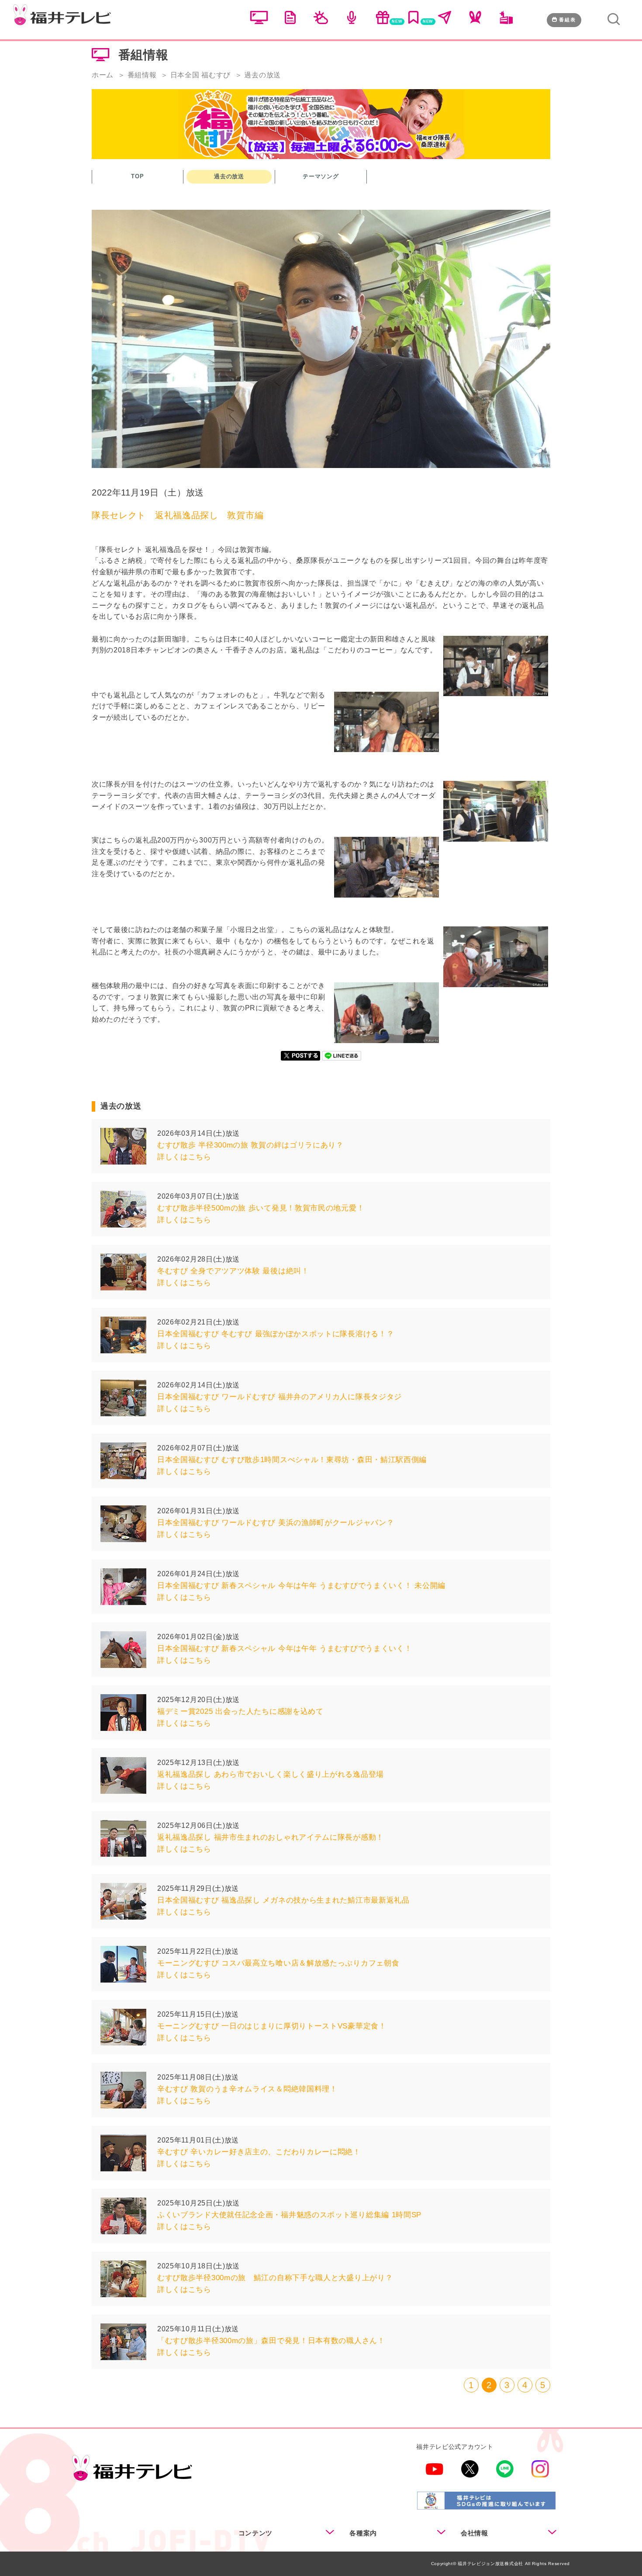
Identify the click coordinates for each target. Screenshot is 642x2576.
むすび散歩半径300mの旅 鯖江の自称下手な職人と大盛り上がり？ (275, 2278)
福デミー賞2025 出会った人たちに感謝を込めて (240, 1711)
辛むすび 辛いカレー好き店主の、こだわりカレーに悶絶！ (259, 2152)
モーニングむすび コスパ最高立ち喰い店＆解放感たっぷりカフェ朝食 (278, 1963)
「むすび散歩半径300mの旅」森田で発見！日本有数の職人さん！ (271, 2341)
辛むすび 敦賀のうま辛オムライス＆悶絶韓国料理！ (247, 2089)
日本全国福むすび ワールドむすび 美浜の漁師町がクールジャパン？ (276, 1523)
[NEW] (383, 22)
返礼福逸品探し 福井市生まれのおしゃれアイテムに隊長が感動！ (271, 1837)
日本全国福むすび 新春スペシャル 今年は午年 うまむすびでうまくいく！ (285, 1649)
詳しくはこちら (184, 1157)
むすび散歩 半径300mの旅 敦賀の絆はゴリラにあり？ (250, 1145)
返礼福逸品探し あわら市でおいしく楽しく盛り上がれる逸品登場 (271, 1774)
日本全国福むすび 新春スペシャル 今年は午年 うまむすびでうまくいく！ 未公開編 (301, 1586)
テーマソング (321, 176)
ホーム (103, 75)
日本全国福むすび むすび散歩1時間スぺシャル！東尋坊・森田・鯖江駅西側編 (292, 1460)
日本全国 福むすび (200, 75)
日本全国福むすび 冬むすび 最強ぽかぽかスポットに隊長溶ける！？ (276, 1334)
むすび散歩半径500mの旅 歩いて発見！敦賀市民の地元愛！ (261, 1208)
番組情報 (142, 75)
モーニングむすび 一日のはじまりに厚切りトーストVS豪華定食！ (272, 2026)
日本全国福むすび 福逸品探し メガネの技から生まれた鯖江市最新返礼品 (283, 1900)
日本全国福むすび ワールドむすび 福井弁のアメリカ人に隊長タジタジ (280, 1397)
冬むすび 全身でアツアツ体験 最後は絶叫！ (233, 1271)
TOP (137, 176)
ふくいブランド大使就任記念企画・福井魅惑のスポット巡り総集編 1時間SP (289, 2215)
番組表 (568, 20)
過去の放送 (229, 176)
